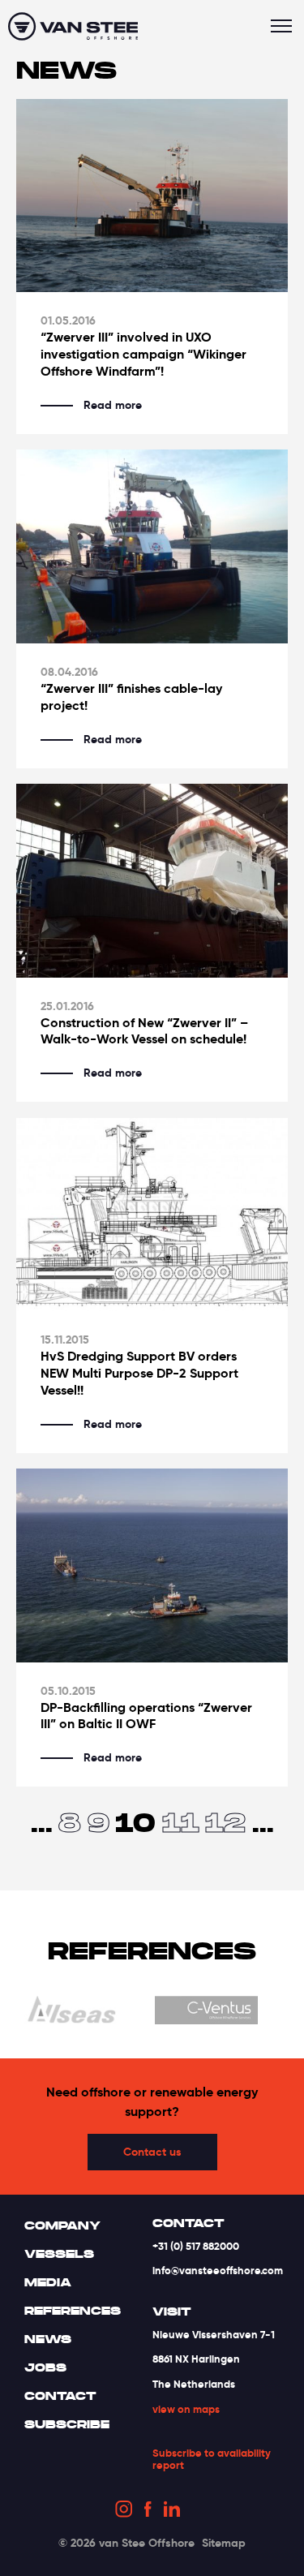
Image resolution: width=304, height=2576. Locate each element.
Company (62, 2226)
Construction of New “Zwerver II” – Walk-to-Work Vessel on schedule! (144, 1032)
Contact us (152, 2152)
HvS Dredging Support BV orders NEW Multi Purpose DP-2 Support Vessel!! (139, 1374)
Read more (113, 405)
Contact (60, 2396)
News (48, 2339)
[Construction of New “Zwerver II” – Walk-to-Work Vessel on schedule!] (152, 881)
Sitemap (224, 2543)
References (73, 2311)
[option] (150, 2013)
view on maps (186, 2409)
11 (181, 1822)
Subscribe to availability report (212, 2460)
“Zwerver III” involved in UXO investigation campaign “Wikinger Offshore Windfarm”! (143, 355)
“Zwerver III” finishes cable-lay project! (131, 697)
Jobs (45, 2367)
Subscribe (67, 2424)
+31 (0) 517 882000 (196, 2246)
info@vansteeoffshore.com (218, 2271)
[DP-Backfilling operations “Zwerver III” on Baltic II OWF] (152, 1565)
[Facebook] (148, 2512)
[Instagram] (124, 2511)
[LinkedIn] (172, 2511)
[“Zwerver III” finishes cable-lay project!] (152, 546)
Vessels (59, 2254)
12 (225, 1822)
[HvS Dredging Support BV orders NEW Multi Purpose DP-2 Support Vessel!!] (152, 1215)
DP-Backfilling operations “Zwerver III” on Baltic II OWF (146, 1716)
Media (48, 2282)
